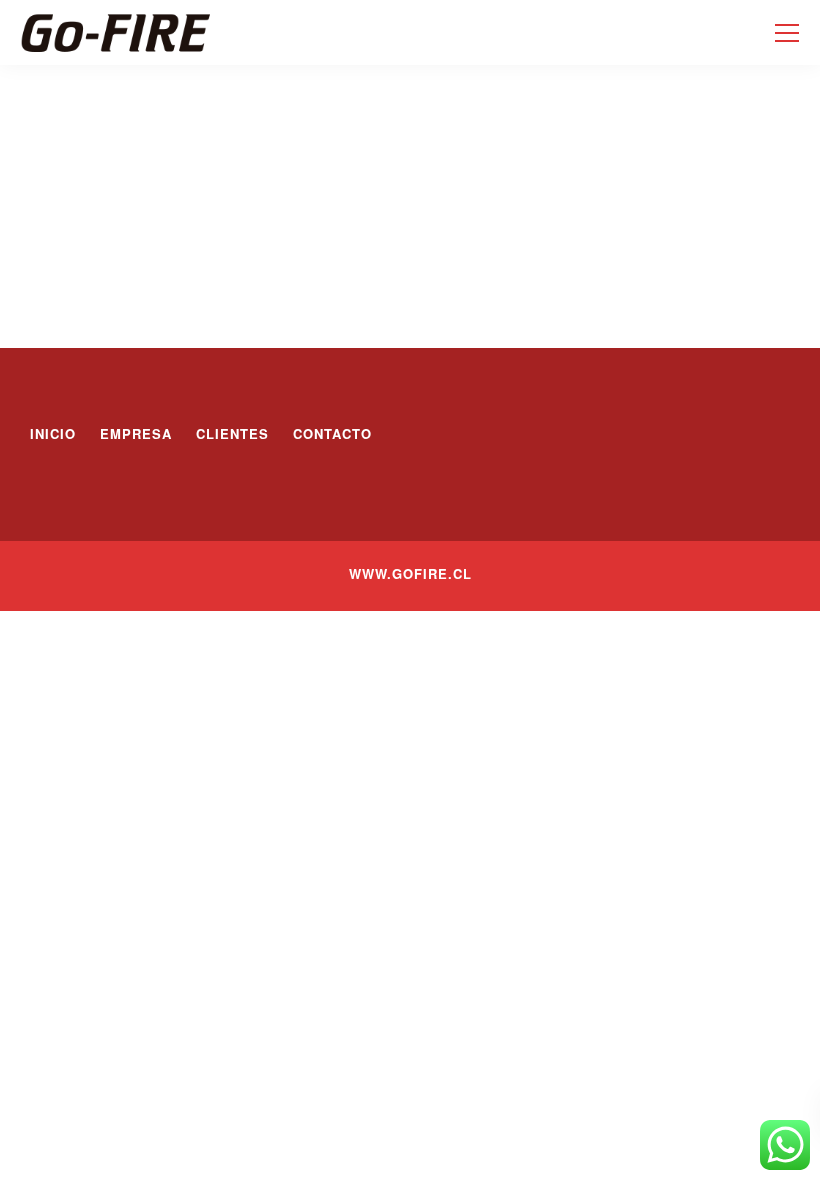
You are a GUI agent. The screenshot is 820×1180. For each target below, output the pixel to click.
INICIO (53, 433)
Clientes (232, 433)
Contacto (332, 433)
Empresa (136, 433)
